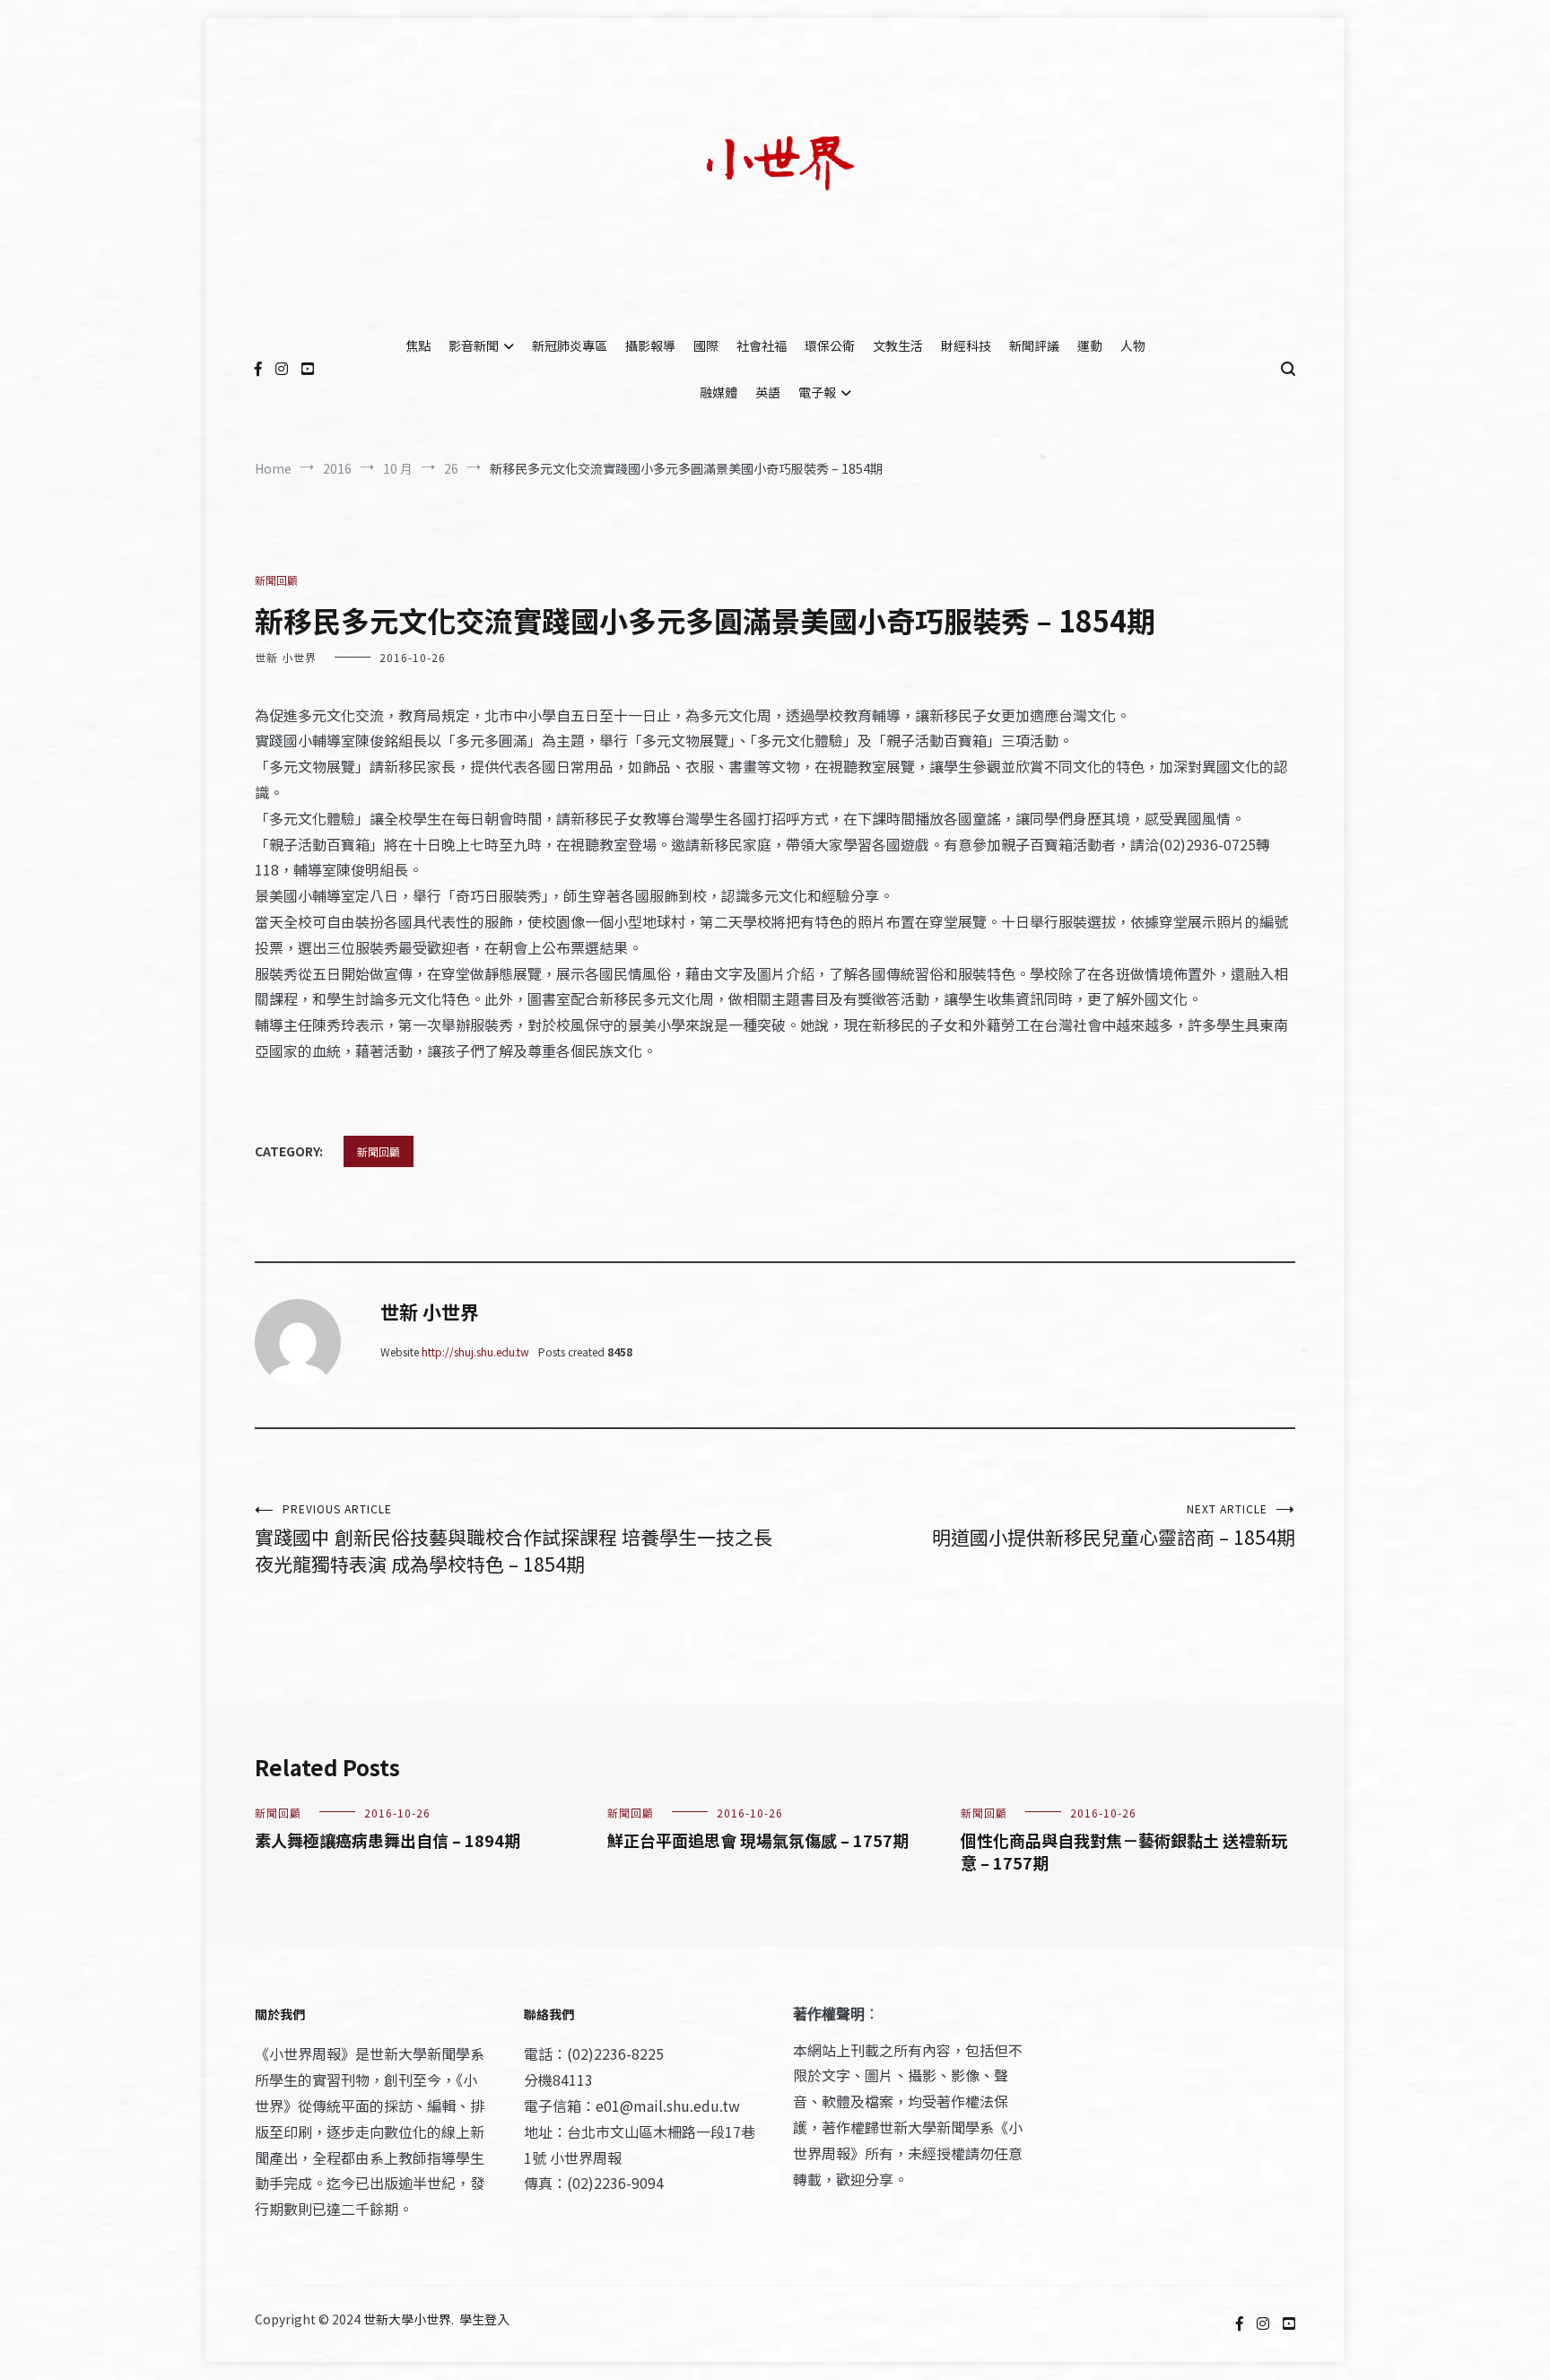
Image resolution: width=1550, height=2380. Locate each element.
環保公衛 (830, 345)
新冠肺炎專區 (570, 345)
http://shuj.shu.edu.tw (475, 1351)
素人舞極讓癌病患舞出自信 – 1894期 (387, 1840)
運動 (1090, 345)
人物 (1133, 345)
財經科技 (966, 345)
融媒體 (718, 392)
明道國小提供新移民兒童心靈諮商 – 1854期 (1114, 1526)
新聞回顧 (276, 580)
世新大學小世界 (407, 2319)
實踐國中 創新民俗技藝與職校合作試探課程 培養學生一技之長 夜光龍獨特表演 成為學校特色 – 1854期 (514, 1539)
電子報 (817, 392)
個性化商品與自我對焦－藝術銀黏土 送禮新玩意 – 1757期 (1124, 1851)
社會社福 (762, 345)
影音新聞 (474, 345)
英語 (768, 392)
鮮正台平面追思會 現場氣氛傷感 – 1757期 (758, 1840)
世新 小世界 (286, 657)
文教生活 (898, 345)
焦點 (418, 345)
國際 (706, 345)
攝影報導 (650, 345)
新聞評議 (1034, 345)
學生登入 (484, 2319)
